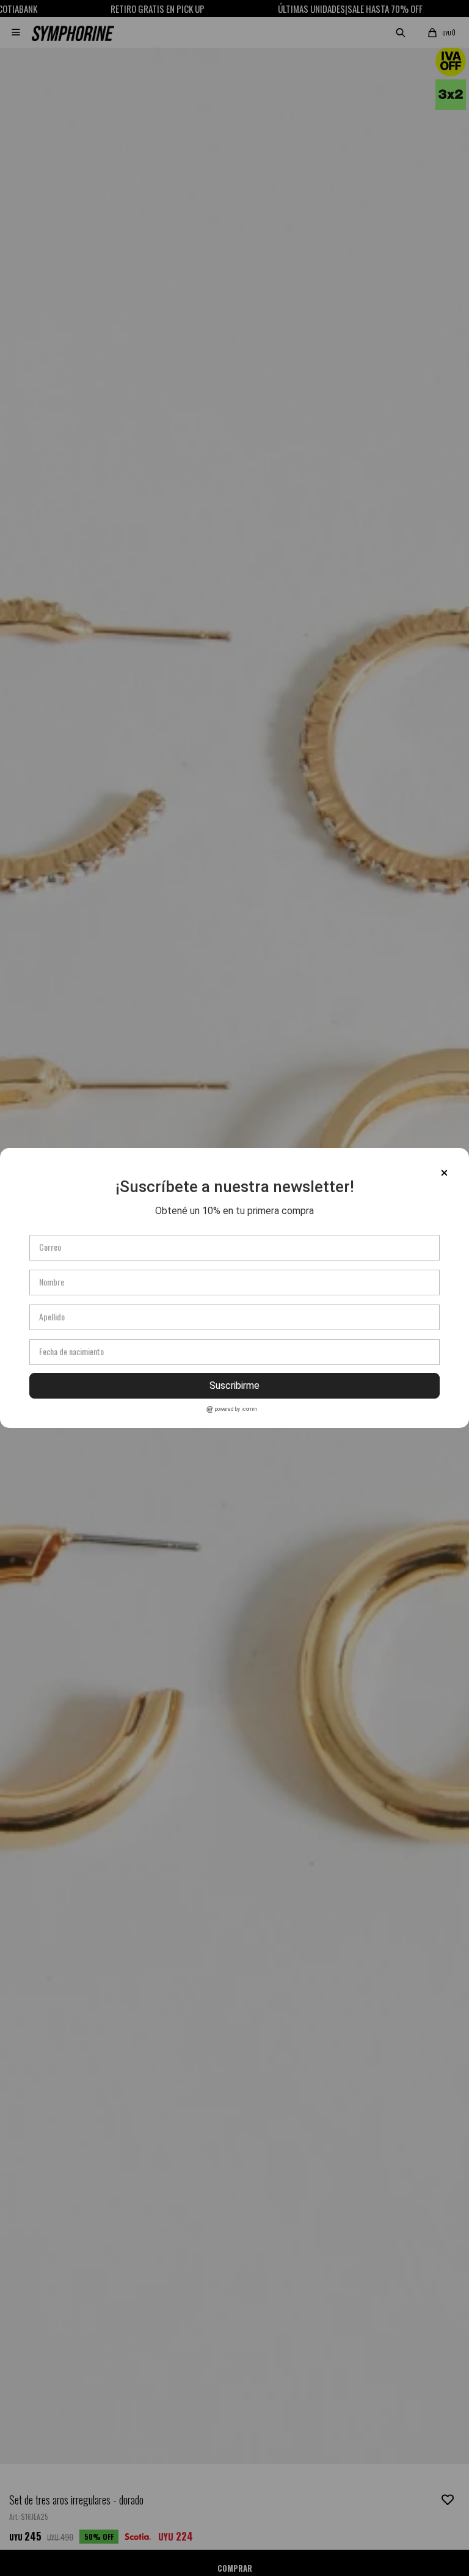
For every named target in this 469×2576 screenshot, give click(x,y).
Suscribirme (234, 1385)
